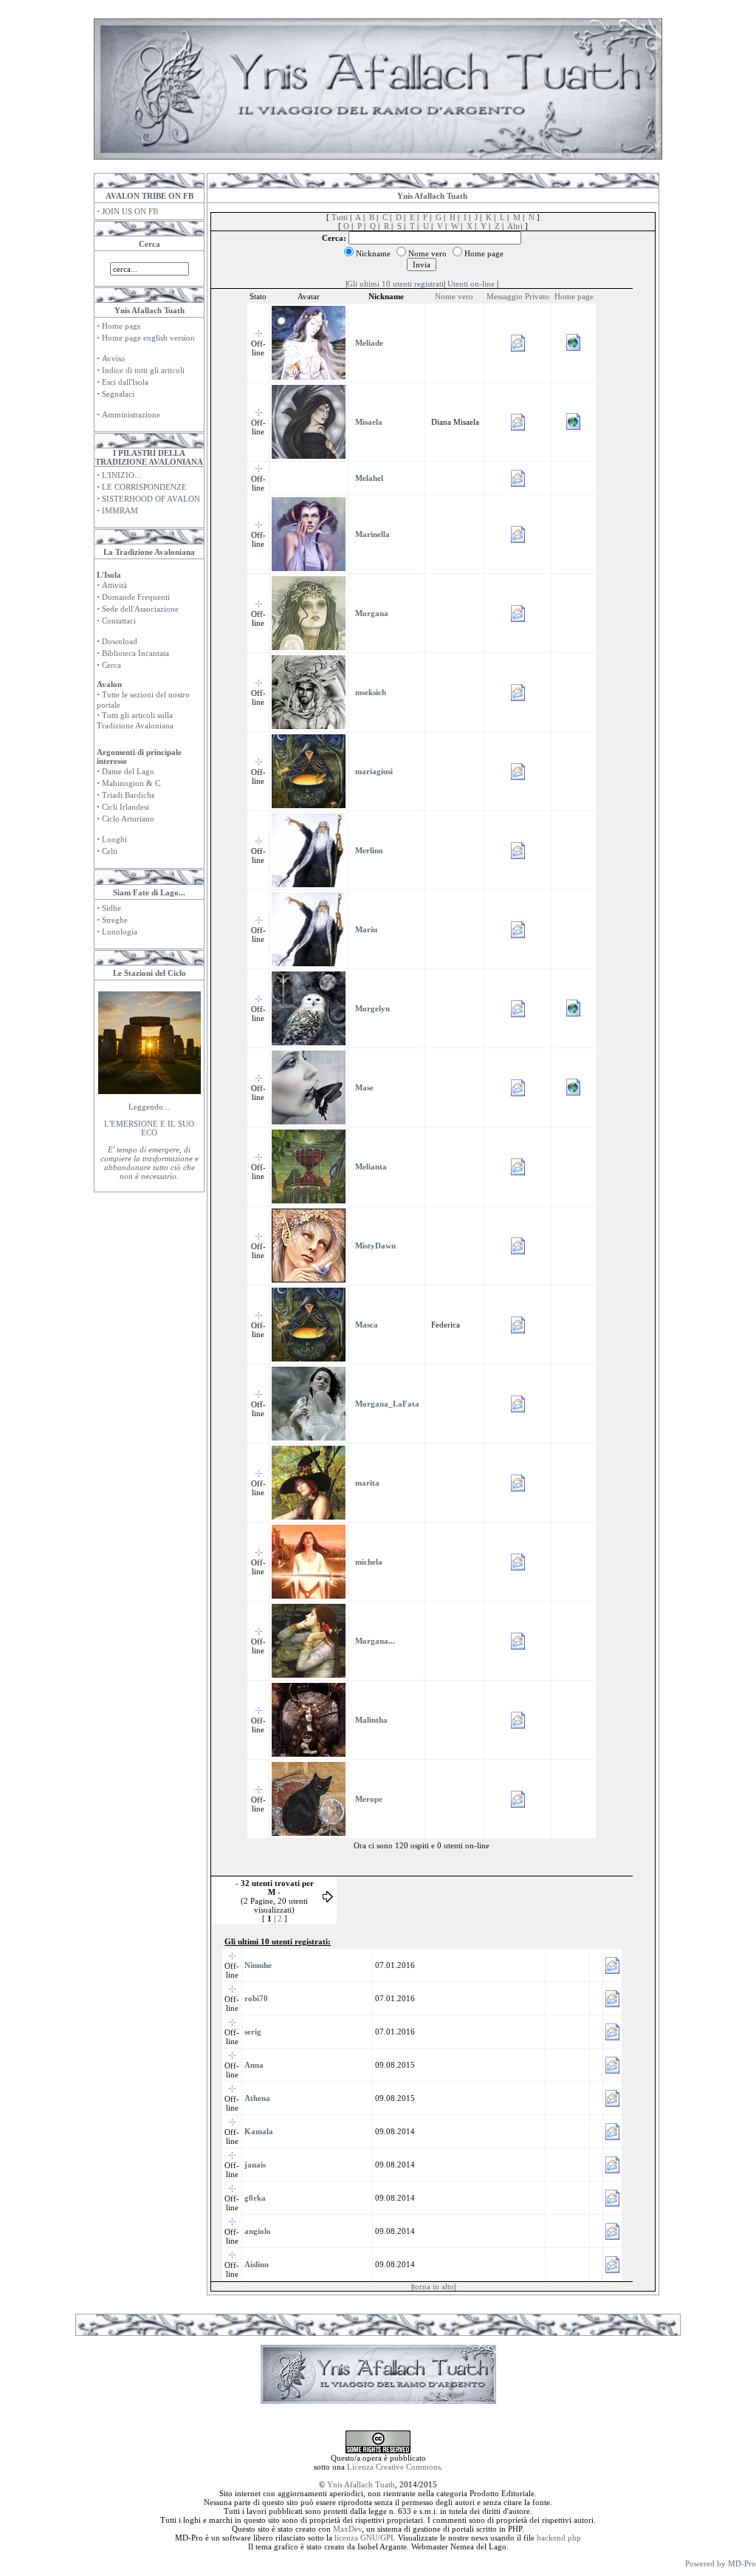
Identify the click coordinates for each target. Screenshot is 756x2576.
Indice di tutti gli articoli (143, 370)
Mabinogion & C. (132, 783)
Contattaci (119, 621)
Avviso (114, 358)
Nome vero (454, 296)
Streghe (115, 920)
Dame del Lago (128, 771)
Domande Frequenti (136, 597)
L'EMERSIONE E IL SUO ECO (149, 1128)
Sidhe (111, 908)
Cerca (111, 665)
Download (120, 641)
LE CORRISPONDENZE (144, 487)
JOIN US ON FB (130, 211)
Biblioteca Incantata (135, 653)
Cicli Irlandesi (126, 807)
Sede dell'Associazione (140, 609)
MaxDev (347, 2529)
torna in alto (433, 2286)
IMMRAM (120, 510)
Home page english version (148, 338)
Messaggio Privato (518, 296)
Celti (110, 851)
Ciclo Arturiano (128, 819)
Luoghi (114, 839)
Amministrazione (131, 414)
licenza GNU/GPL (365, 2538)
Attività (114, 585)
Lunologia (120, 932)
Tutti (340, 217)
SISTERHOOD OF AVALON (151, 499)
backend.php (559, 2538)
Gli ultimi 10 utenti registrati (395, 284)
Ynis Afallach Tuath (361, 2484)
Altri (515, 226)
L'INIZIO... (121, 475)
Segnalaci (118, 394)
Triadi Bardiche (128, 795)
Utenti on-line (471, 284)
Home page (121, 326)
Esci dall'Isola (125, 382)
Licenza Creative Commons (394, 2467)
